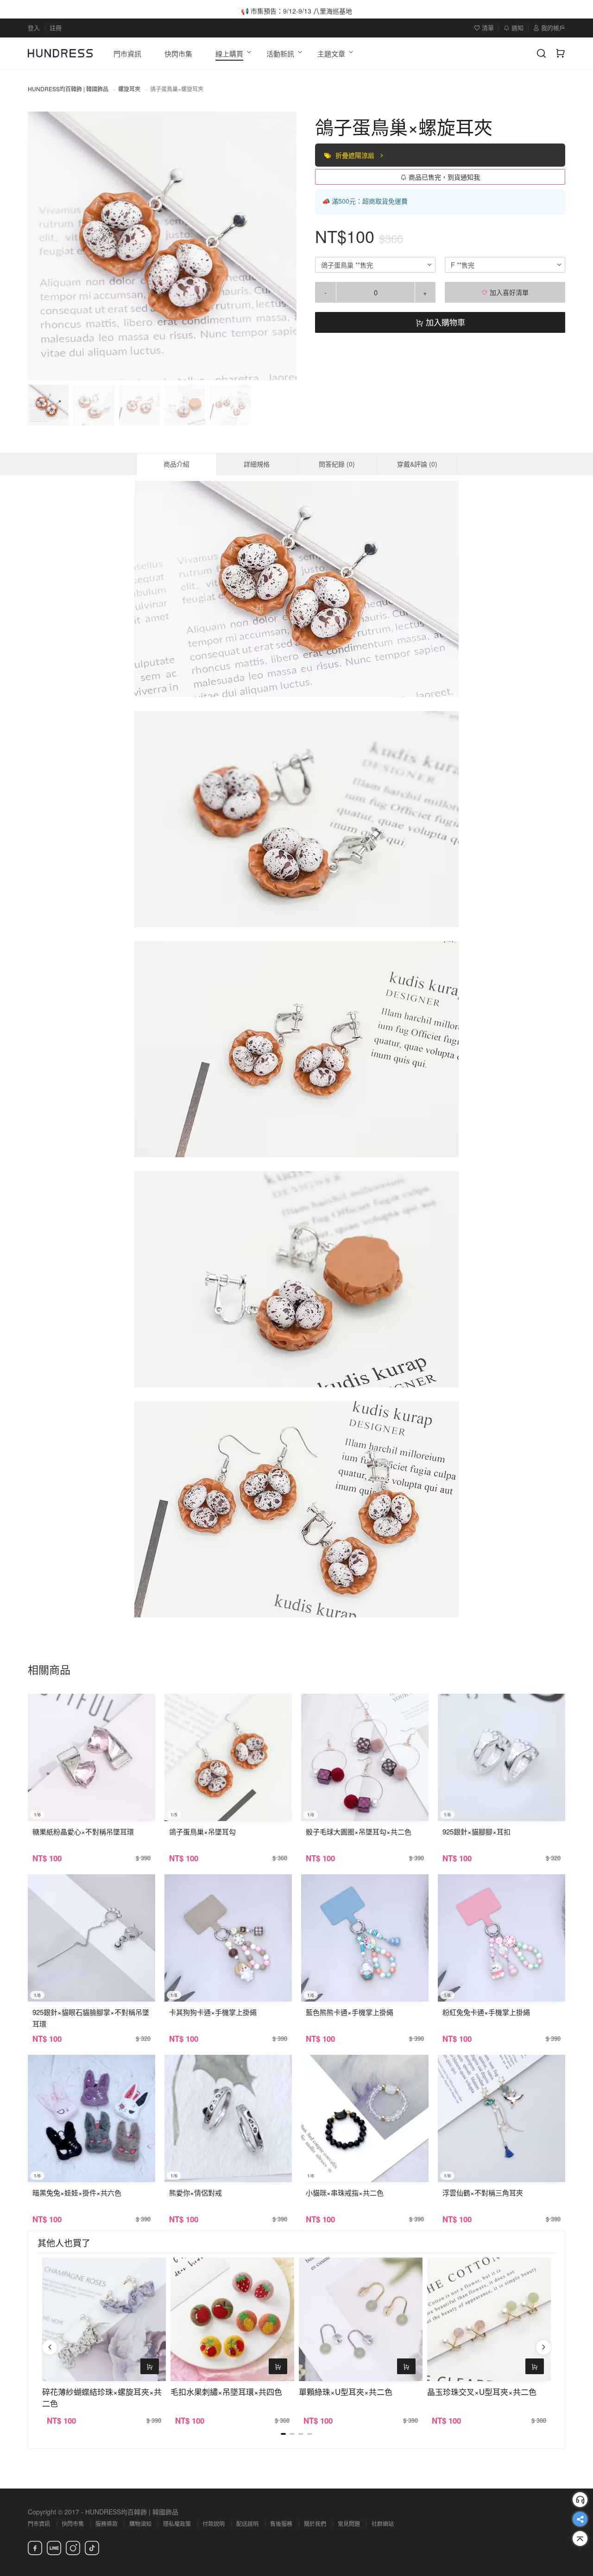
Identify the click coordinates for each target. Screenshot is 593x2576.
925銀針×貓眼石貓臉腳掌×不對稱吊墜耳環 (91, 2018)
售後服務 (281, 2523)
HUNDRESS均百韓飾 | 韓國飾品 (68, 89)
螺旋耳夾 (129, 89)
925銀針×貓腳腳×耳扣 (476, 1831)
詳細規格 (257, 464)
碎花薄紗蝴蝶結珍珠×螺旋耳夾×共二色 (102, 2397)
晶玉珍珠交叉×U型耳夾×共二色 (482, 2392)
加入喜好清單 (508, 292)
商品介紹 (177, 464)
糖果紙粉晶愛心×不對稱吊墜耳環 (83, 1831)
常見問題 (349, 2523)
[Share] (580, 2519)
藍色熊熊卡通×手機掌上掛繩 (350, 2012)
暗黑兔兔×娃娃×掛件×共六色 (77, 2192)
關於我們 (315, 2523)
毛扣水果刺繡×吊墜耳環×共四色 (226, 2392)
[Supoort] (580, 2500)
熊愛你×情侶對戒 (196, 2192)
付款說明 (214, 2523)
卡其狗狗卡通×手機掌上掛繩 (213, 2012)
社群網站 (383, 2523)
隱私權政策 (177, 2523)
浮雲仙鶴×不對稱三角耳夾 (483, 2192)
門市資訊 (39, 2523)
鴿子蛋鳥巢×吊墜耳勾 (202, 1831)
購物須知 (140, 2523)
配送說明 (247, 2523)
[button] (43, 246)
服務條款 (107, 2523)
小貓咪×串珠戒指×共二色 (345, 2192)
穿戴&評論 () (417, 464)
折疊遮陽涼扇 (356, 155)
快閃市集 (73, 2523)
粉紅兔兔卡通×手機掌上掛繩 (486, 2012)
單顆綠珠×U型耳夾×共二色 (346, 2392)
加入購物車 (444, 322)
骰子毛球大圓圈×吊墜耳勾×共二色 (359, 1831)
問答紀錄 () (337, 464)
